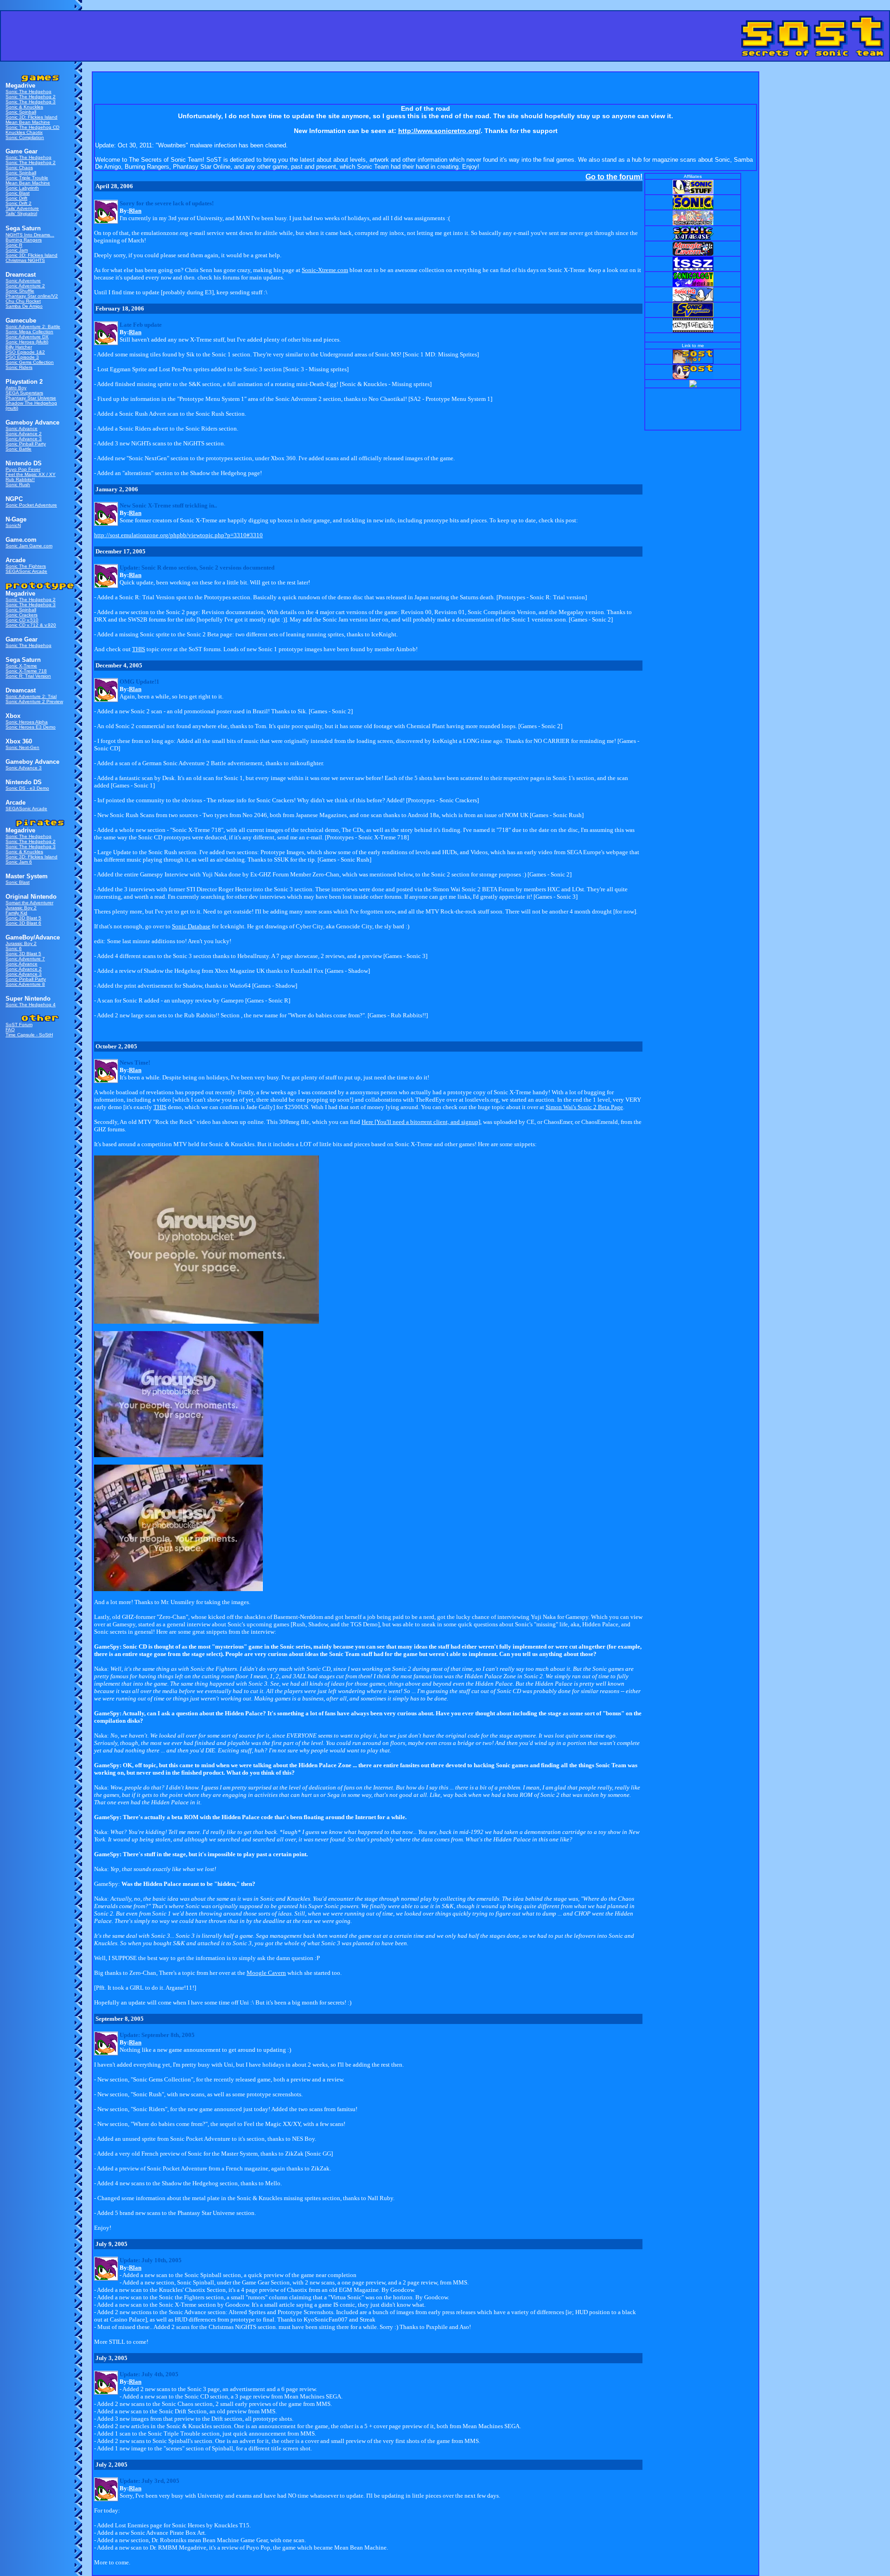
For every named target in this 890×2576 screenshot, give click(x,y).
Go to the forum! (614, 177)
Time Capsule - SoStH (29, 1035)
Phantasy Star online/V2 (32, 296)
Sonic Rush (18, 485)
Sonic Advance (22, 428)
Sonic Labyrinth (22, 188)
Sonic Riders (19, 367)
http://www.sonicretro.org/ (439, 131)
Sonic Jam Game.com (29, 546)
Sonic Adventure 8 (25, 984)
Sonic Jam (17, 250)
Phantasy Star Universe (31, 398)
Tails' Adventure (22, 208)
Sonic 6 (14, 949)
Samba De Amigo (24, 306)
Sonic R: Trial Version (28, 676)
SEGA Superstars (24, 393)
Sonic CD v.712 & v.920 (31, 625)
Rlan (135, 211)
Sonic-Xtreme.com (325, 270)
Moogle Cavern (266, 1973)
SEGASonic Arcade (26, 571)
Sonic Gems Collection (30, 362)
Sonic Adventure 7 (25, 959)
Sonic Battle (19, 449)
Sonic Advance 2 (24, 434)
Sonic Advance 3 (24, 439)
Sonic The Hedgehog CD (32, 127)
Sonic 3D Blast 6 (23, 923)
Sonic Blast (18, 193)
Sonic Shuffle (20, 291)
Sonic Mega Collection (29, 332)
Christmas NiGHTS (25, 260)
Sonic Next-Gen (22, 747)
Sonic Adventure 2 (25, 286)
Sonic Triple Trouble (27, 178)
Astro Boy (16, 388)
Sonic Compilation (25, 137)
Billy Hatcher (19, 347)
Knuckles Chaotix (24, 132)
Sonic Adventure (23, 281)
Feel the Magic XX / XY (31, 474)
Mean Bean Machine (28, 122)
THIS (139, 649)
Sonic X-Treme (21, 666)
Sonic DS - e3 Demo (27, 788)
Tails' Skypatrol (21, 213)
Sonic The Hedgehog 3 (31, 102)
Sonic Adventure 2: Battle (33, 327)
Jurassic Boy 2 (21, 908)
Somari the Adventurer (29, 903)
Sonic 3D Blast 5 (23, 918)
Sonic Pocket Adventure (31, 505)
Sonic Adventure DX (27, 337)
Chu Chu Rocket (23, 301)
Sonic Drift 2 (19, 203)
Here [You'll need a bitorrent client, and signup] (421, 1122)
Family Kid (16, 913)
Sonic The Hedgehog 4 (31, 1005)
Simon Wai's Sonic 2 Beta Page (584, 1107)
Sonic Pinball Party (26, 444)
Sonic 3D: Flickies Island (32, 117)
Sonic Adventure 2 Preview (34, 701)
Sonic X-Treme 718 (26, 671)
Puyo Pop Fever (23, 469)
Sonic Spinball (21, 112)
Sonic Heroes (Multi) (27, 342)
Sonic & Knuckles (24, 107)
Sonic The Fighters (26, 566)
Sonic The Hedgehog (29, 92)
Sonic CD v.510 (22, 620)
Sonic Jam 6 (19, 862)
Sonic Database (191, 926)
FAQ (10, 1030)
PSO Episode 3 (22, 357)
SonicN (13, 525)
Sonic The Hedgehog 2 (31, 97)
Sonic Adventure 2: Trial (31, 696)
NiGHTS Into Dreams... (30, 235)
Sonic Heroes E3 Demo (31, 727)
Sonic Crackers (22, 615)
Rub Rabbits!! (20, 479)
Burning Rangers (24, 240)
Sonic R (14, 245)
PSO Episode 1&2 (25, 352)
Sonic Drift (16, 198)
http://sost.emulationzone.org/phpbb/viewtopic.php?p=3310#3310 (178, 535)
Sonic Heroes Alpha (27, 722)
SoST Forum (19, 1025)
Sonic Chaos (19, 168)
